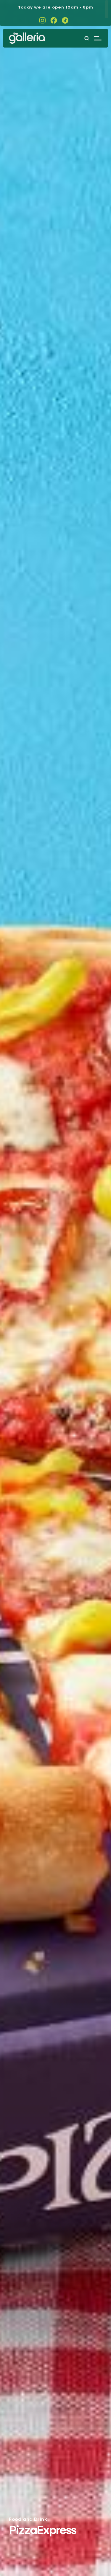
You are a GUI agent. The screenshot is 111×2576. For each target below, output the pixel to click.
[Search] (86, 38)
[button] (98, 38)
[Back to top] (93, 2558)
